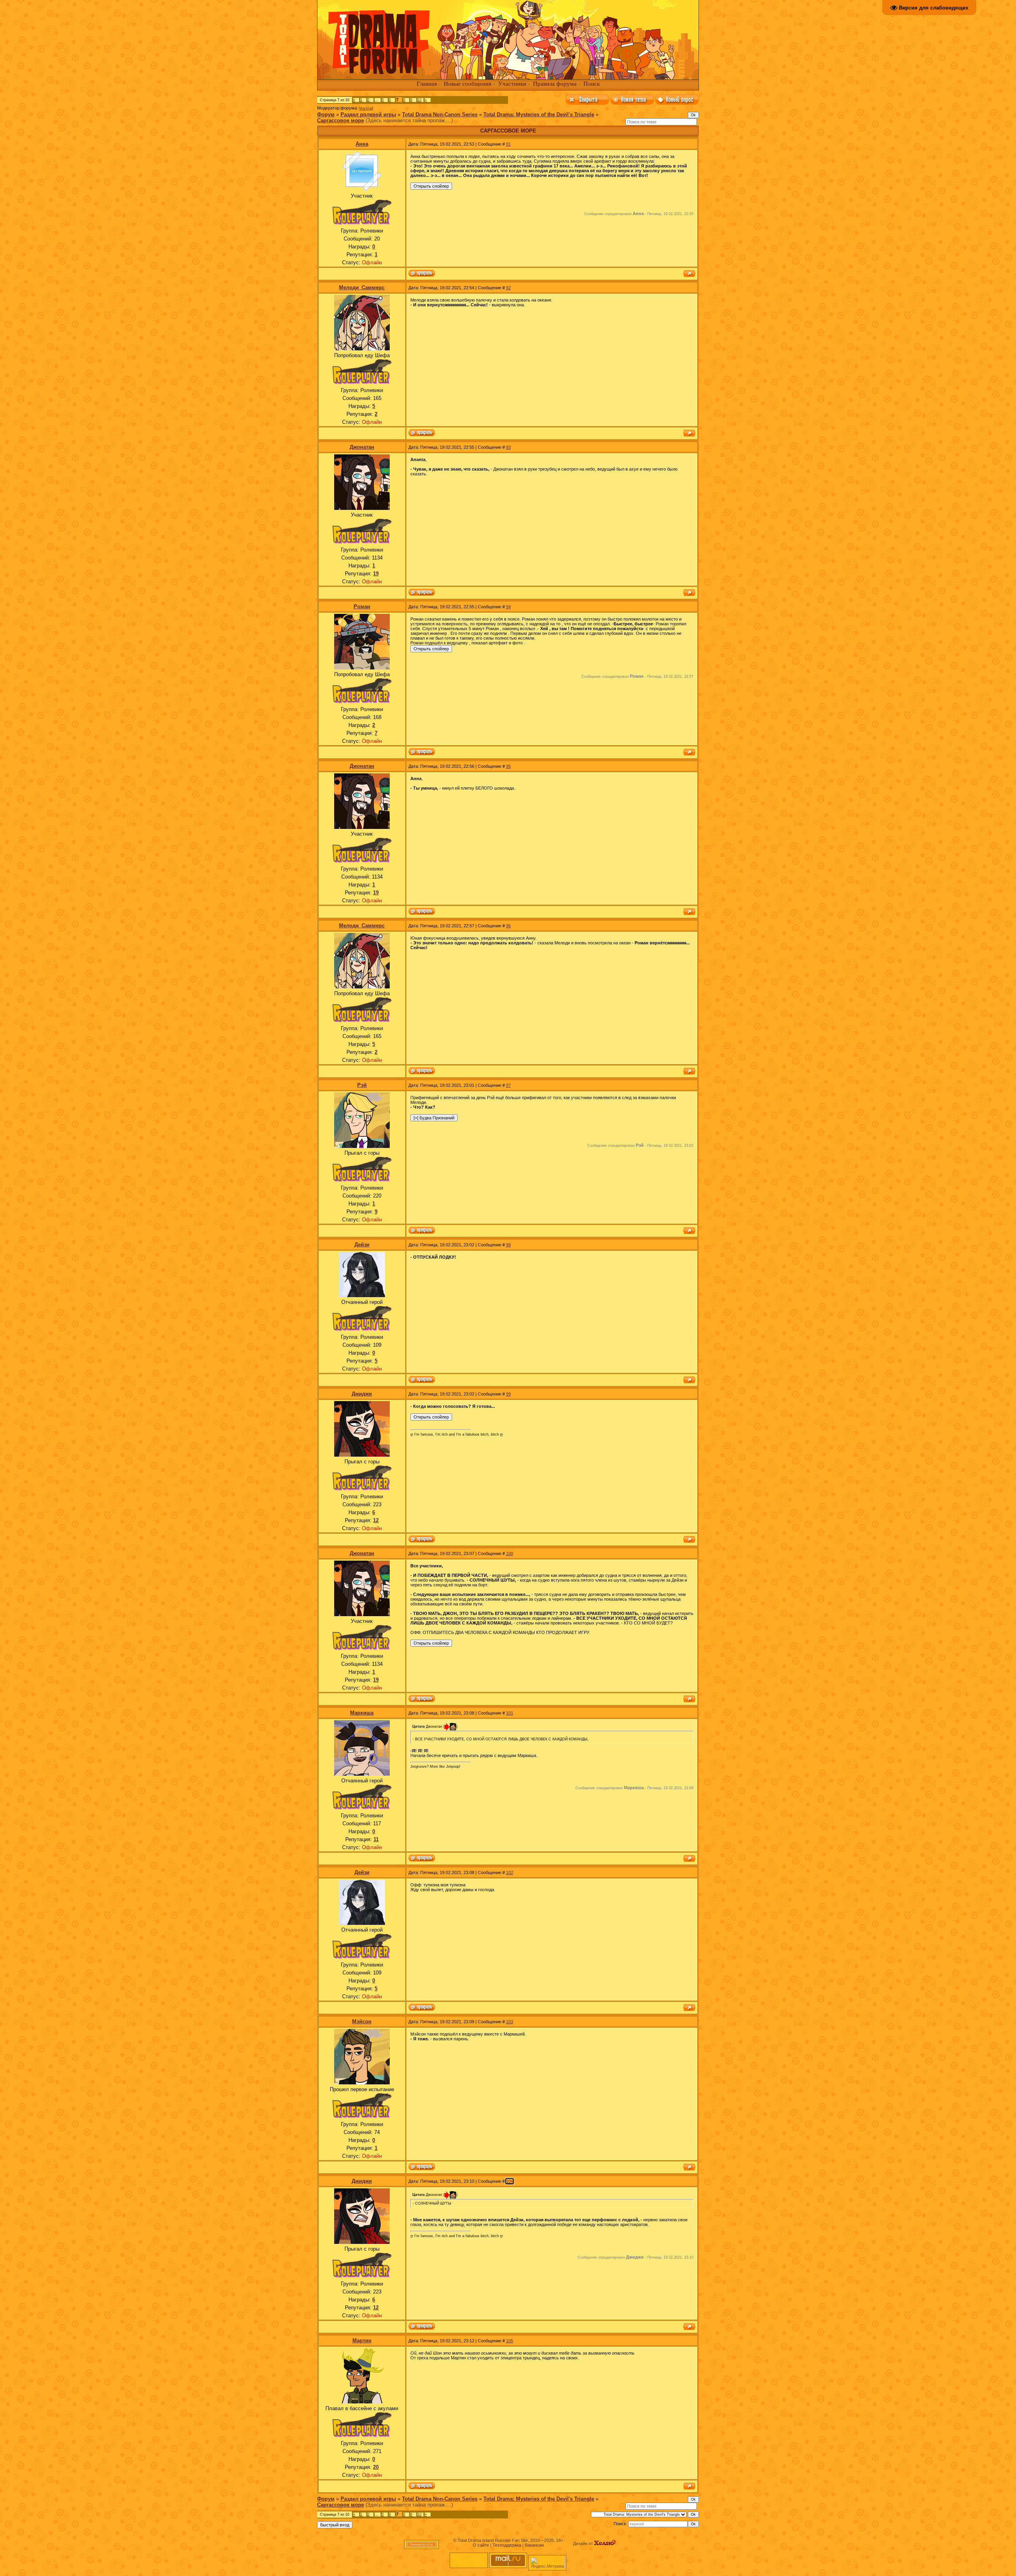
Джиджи (362, 1394)
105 (510, 2341)
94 (508, 607)
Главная (427, 84)
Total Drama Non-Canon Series (440, 114)
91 (508, 144)
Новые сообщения (468, 84)
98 (508, 1245)
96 (508, 926)
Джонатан (362, 447)
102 (510, 1872)
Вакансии (534, 2545)
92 (508, 288)
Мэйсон (362, 2021)
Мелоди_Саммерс (362, 287)
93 (508, 447)
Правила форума (555, 84)
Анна (362, 144)
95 (508, 766)
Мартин (362, 2341)
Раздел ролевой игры (368, 114)
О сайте (481, 2545)
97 (508, 1085)
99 (508, 1394)
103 (510, 2022)
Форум (326, 114)
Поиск (592, 84)
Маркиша (362, 1713)
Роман (362, 607)
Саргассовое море (341, 120)
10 (419, 100)
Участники (512, 84)
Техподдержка (507, 2545)
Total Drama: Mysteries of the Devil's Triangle (539, 114)
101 (510, 1713)
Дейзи (362, 1245)
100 (510, 1553)
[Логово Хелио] (605, 2543)
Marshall (366, 108)
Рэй (362, 1085)
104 (510, 2181)
